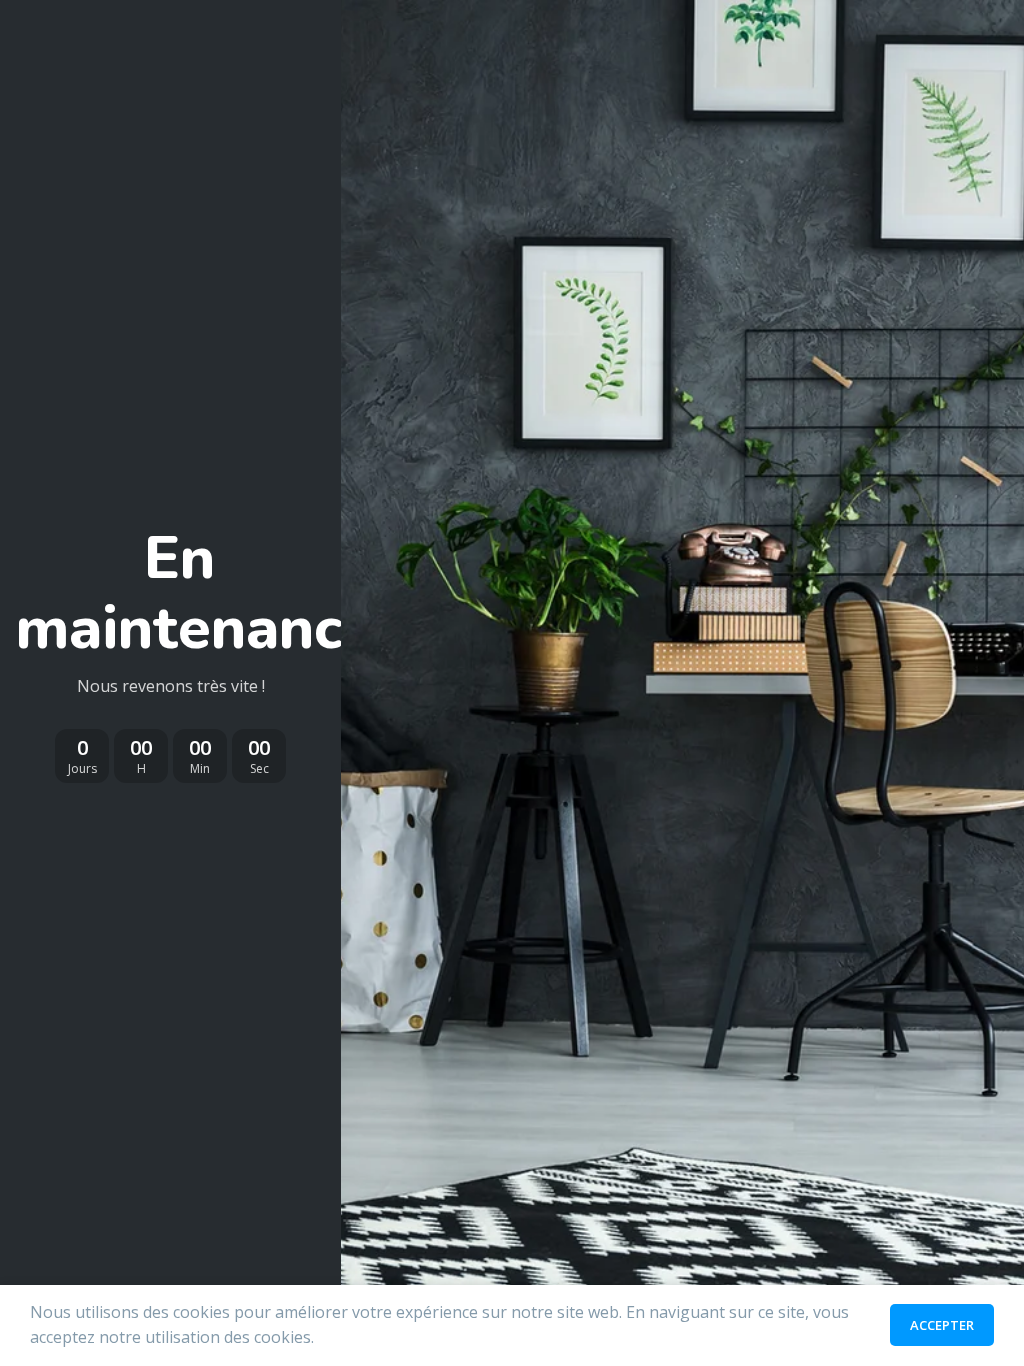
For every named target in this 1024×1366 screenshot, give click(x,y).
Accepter (942, 1325)
